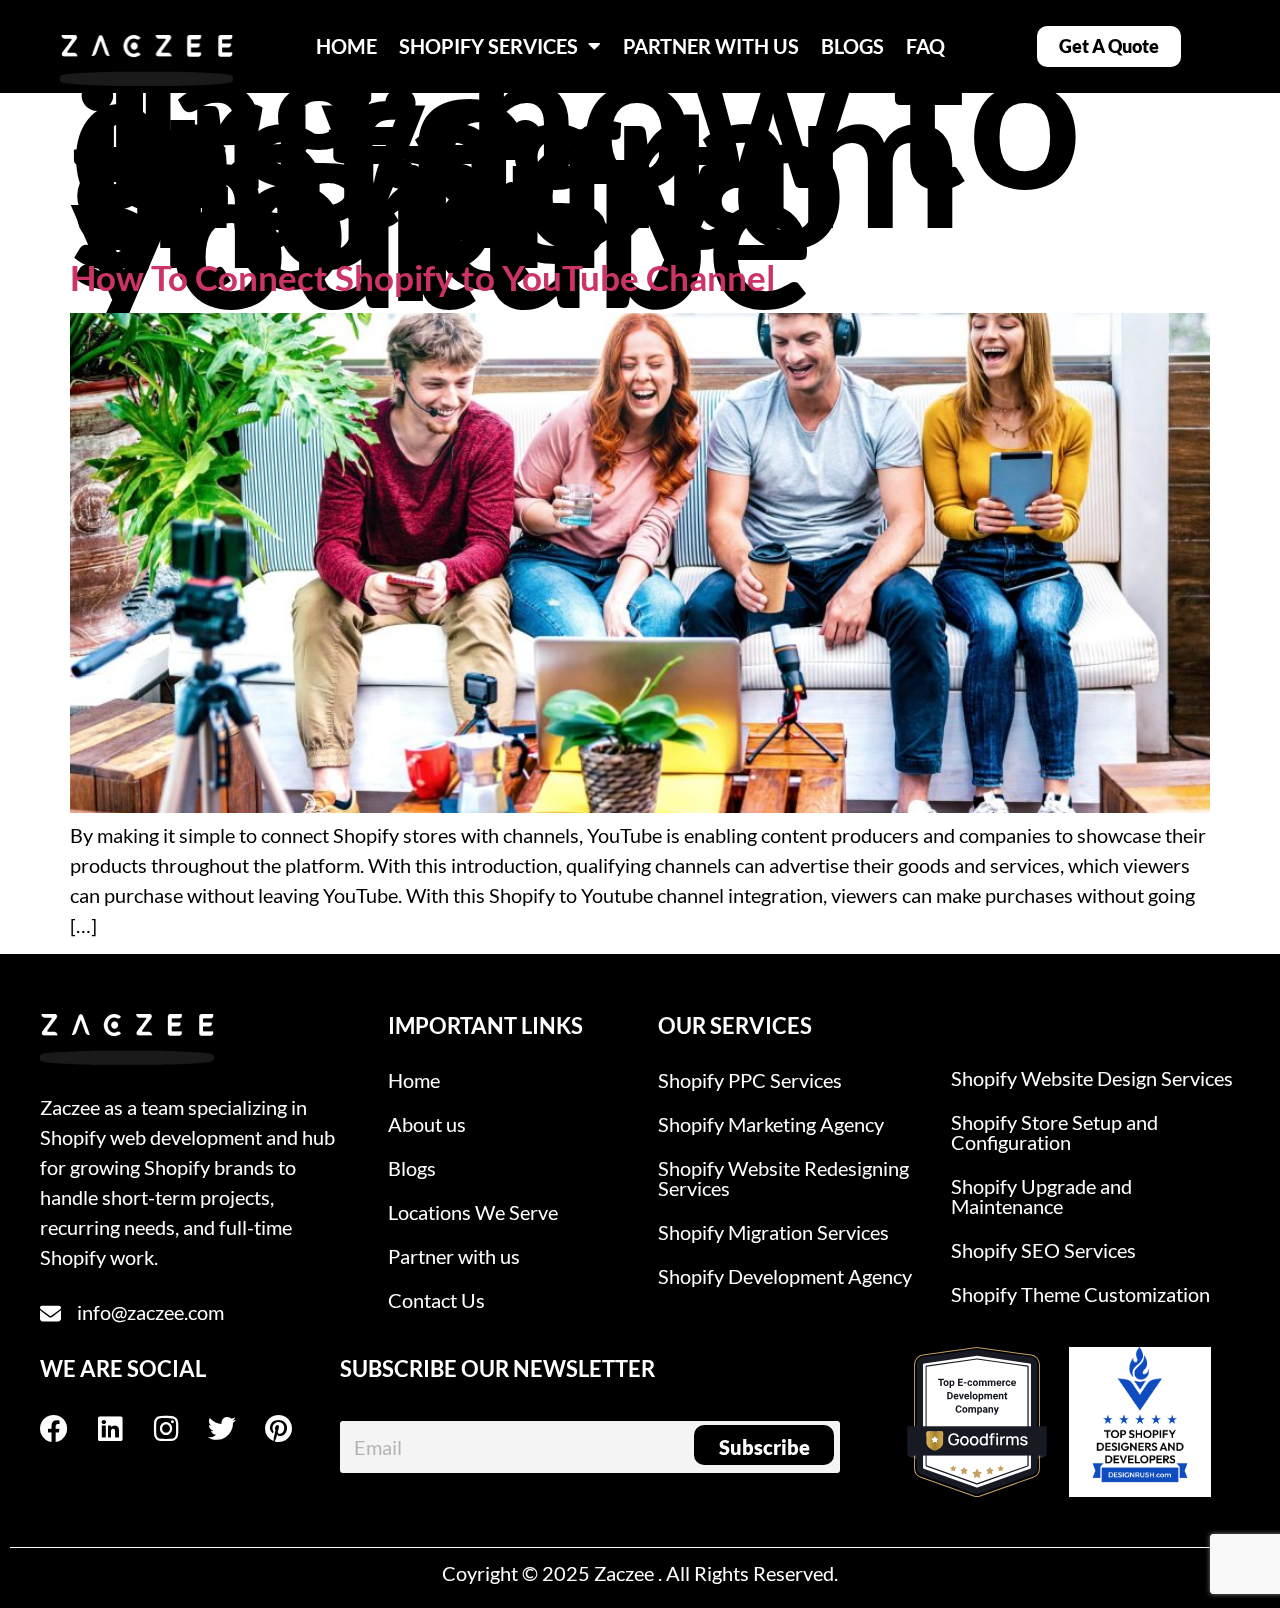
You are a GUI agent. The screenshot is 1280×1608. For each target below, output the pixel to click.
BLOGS (852, 46)
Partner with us (454, 1256)
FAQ (925, 46)
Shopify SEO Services (1043, 1250)
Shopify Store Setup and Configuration (1054, 1132)
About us (427, 1124)
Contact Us (436, 1300)
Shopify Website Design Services (1092, 1078)
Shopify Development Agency (785, 1276)
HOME (346, 46)
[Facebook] (68, 1429)
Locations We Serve (473, 1212)
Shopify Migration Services (773, 1232)
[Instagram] (180, 1429)
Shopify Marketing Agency (771, 1124)
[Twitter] (236, 1429)
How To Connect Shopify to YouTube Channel (422, 277)
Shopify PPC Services (750, 1080)
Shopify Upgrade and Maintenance (1041, 1196)
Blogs (412, 1168)
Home (414, 1080)
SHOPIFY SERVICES (488, 46)
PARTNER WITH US (711, 46)
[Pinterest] (292, 1429)
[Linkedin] (124, 1429)
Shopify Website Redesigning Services (783, 1178)
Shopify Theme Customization (1080, 1294)
